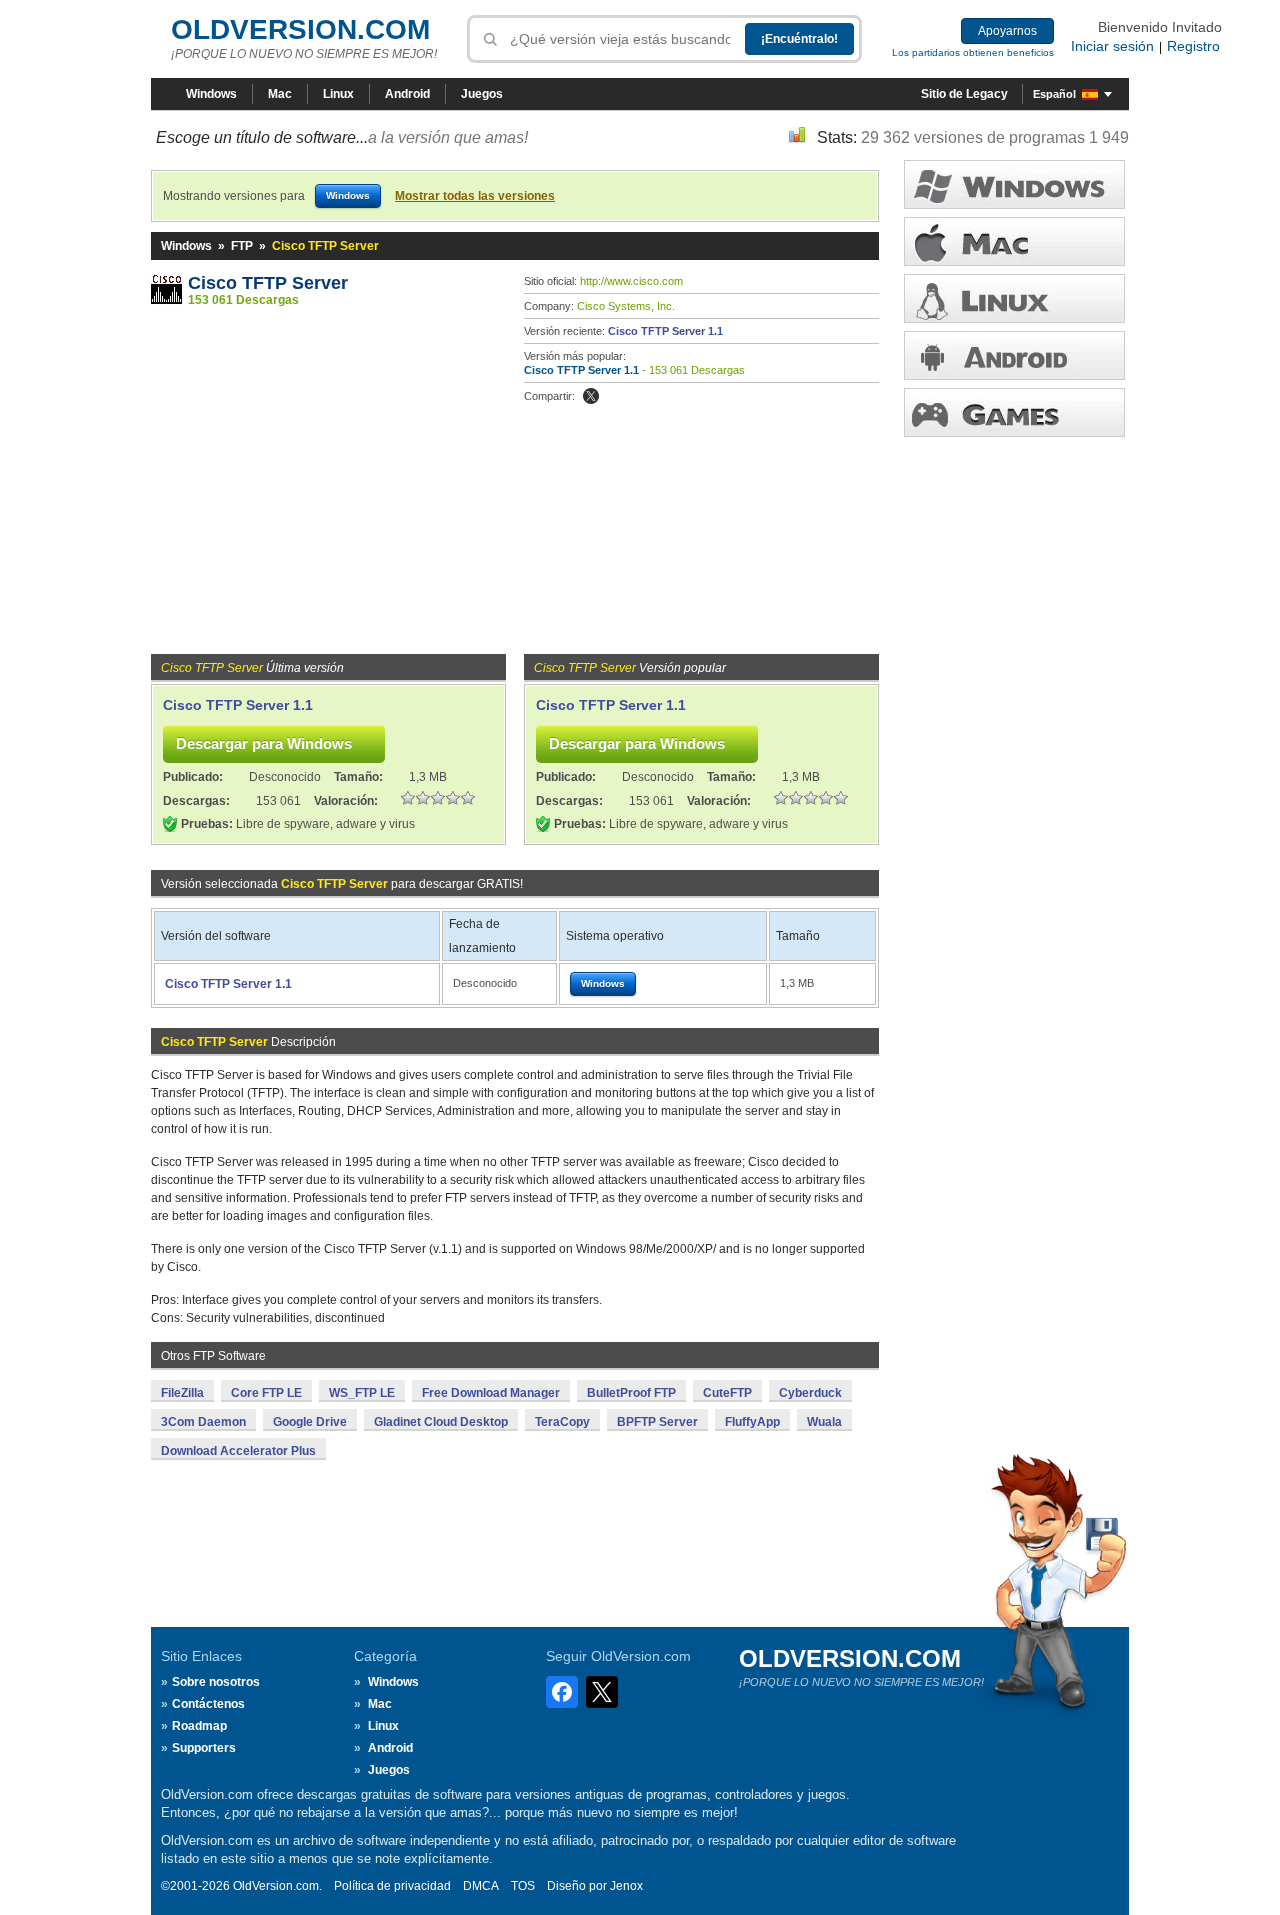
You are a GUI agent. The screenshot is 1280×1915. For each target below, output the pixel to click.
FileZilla (182, 1393)
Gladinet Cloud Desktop (441, 1422)
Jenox (626, 1886)
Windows (211, 94)
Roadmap (199, 1726)
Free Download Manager (491, 1393)
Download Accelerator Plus (238, 1451)
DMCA (481, 1886)
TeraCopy (562, 1422)
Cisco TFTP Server (268, 283)
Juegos (482, 94)
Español (1054, 94)
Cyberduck (810, 1393)
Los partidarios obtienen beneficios (973, 52)
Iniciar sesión (1112, 46)
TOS (523, 1886)
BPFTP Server (657, 1422)
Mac (280, 94)
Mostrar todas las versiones (475, 196)
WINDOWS (1014, 184)
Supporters (204, 1748)
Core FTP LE (266, 1393)
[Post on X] (591, 396)
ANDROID (1014, 355)
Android (407, 94)
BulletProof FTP (631, 1393)
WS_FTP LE (362, 1393)
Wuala (824, 1422)
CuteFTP (727, 1393)
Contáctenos (208, 1704)
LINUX (1014, 298)
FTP (242, 246)
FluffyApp (752, 1422)
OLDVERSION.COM (300, 29)
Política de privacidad (392, 1886)
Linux (338, 94)
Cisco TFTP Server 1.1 (665, 331)
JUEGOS (1014, 412)
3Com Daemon (203, 1422)
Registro (1193, 46)
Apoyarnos (1007, 31)
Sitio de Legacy (964, 94)
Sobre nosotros (216, 1682)
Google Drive (310, 1422)
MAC (1014, 241)
